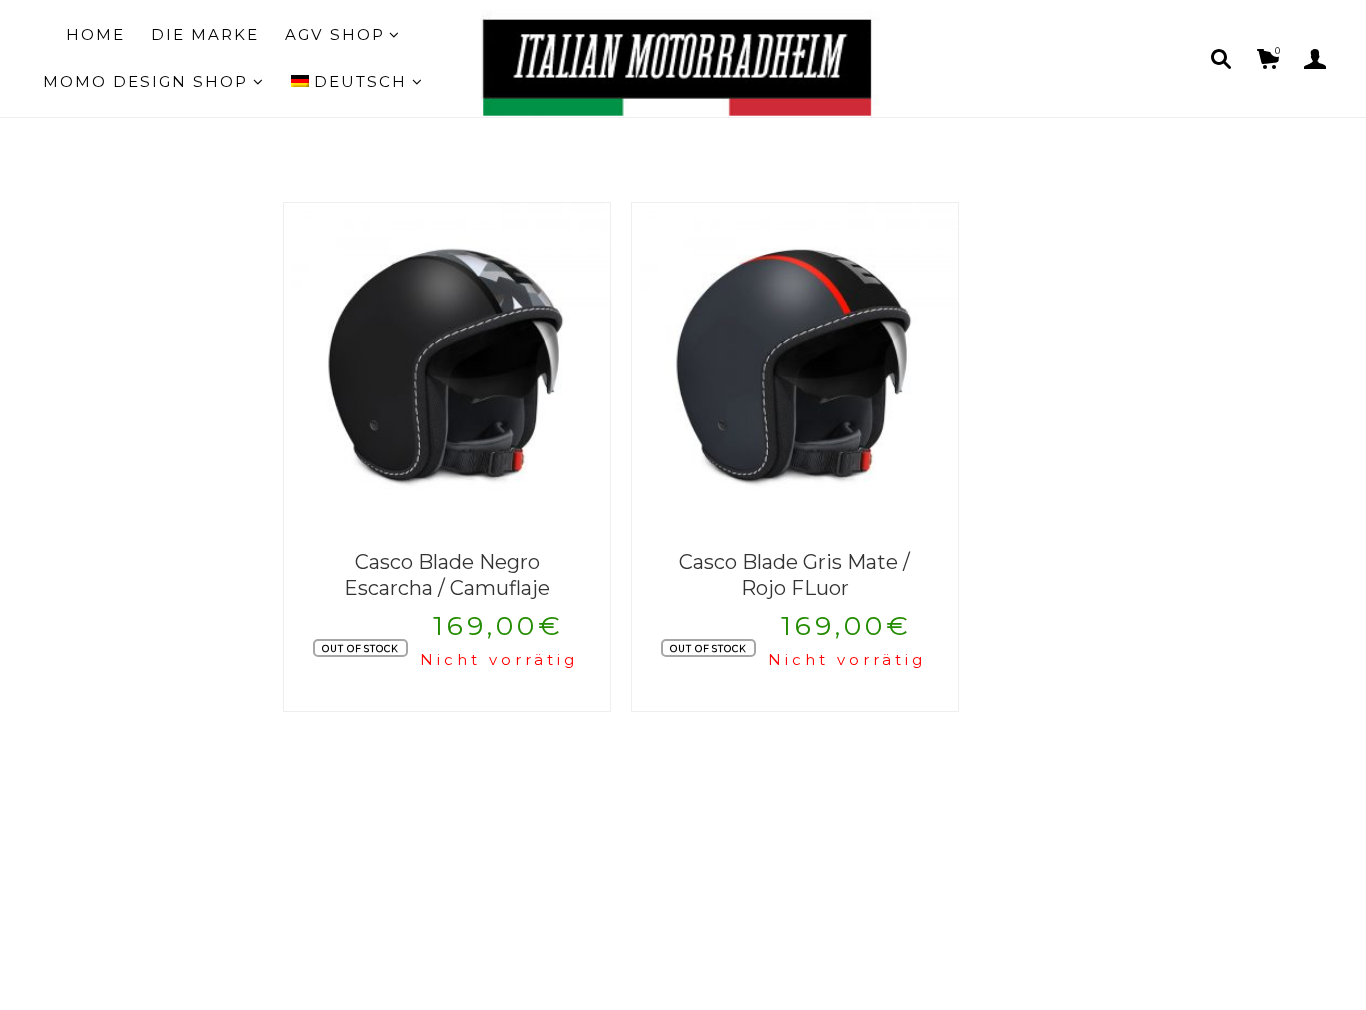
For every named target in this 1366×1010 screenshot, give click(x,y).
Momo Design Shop (145, 81)
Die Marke (205, 34)
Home (95, 34)
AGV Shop (335, 34)
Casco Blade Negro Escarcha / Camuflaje (447, 575)
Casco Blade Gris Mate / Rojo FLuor (794, 575)
